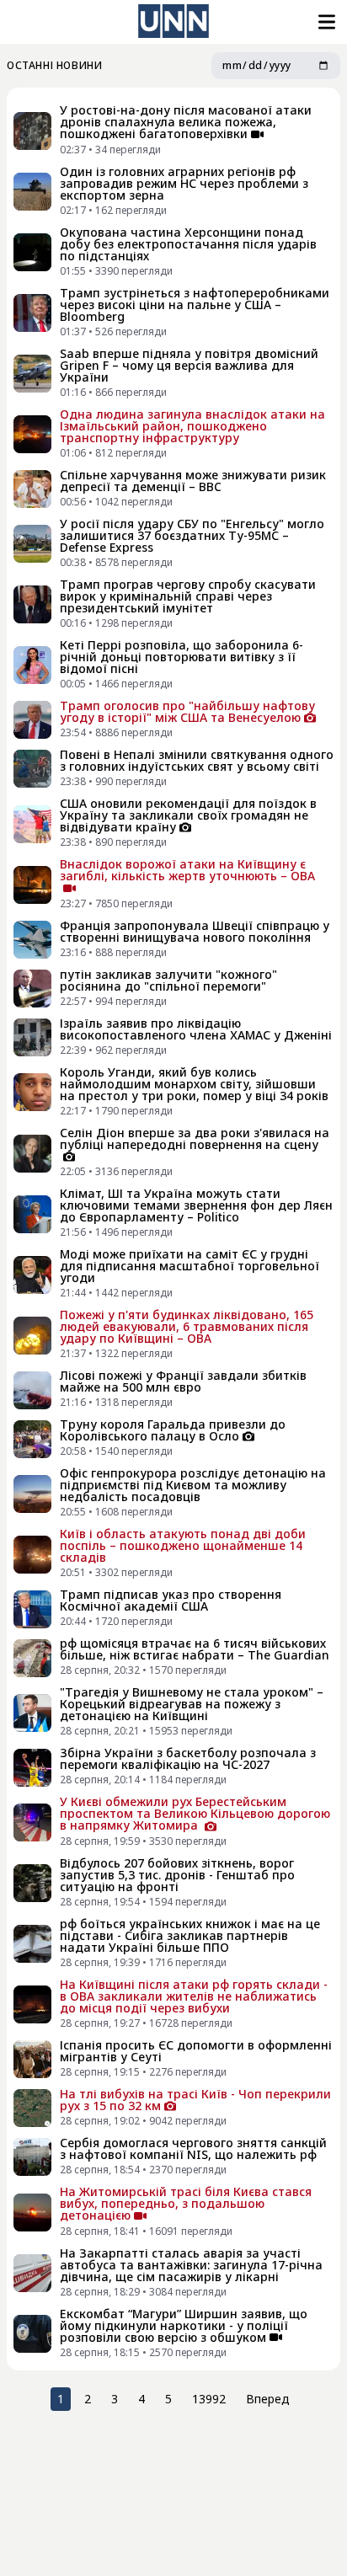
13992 (209, 2399)
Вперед (268, 2399)
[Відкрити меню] (325, 22)
